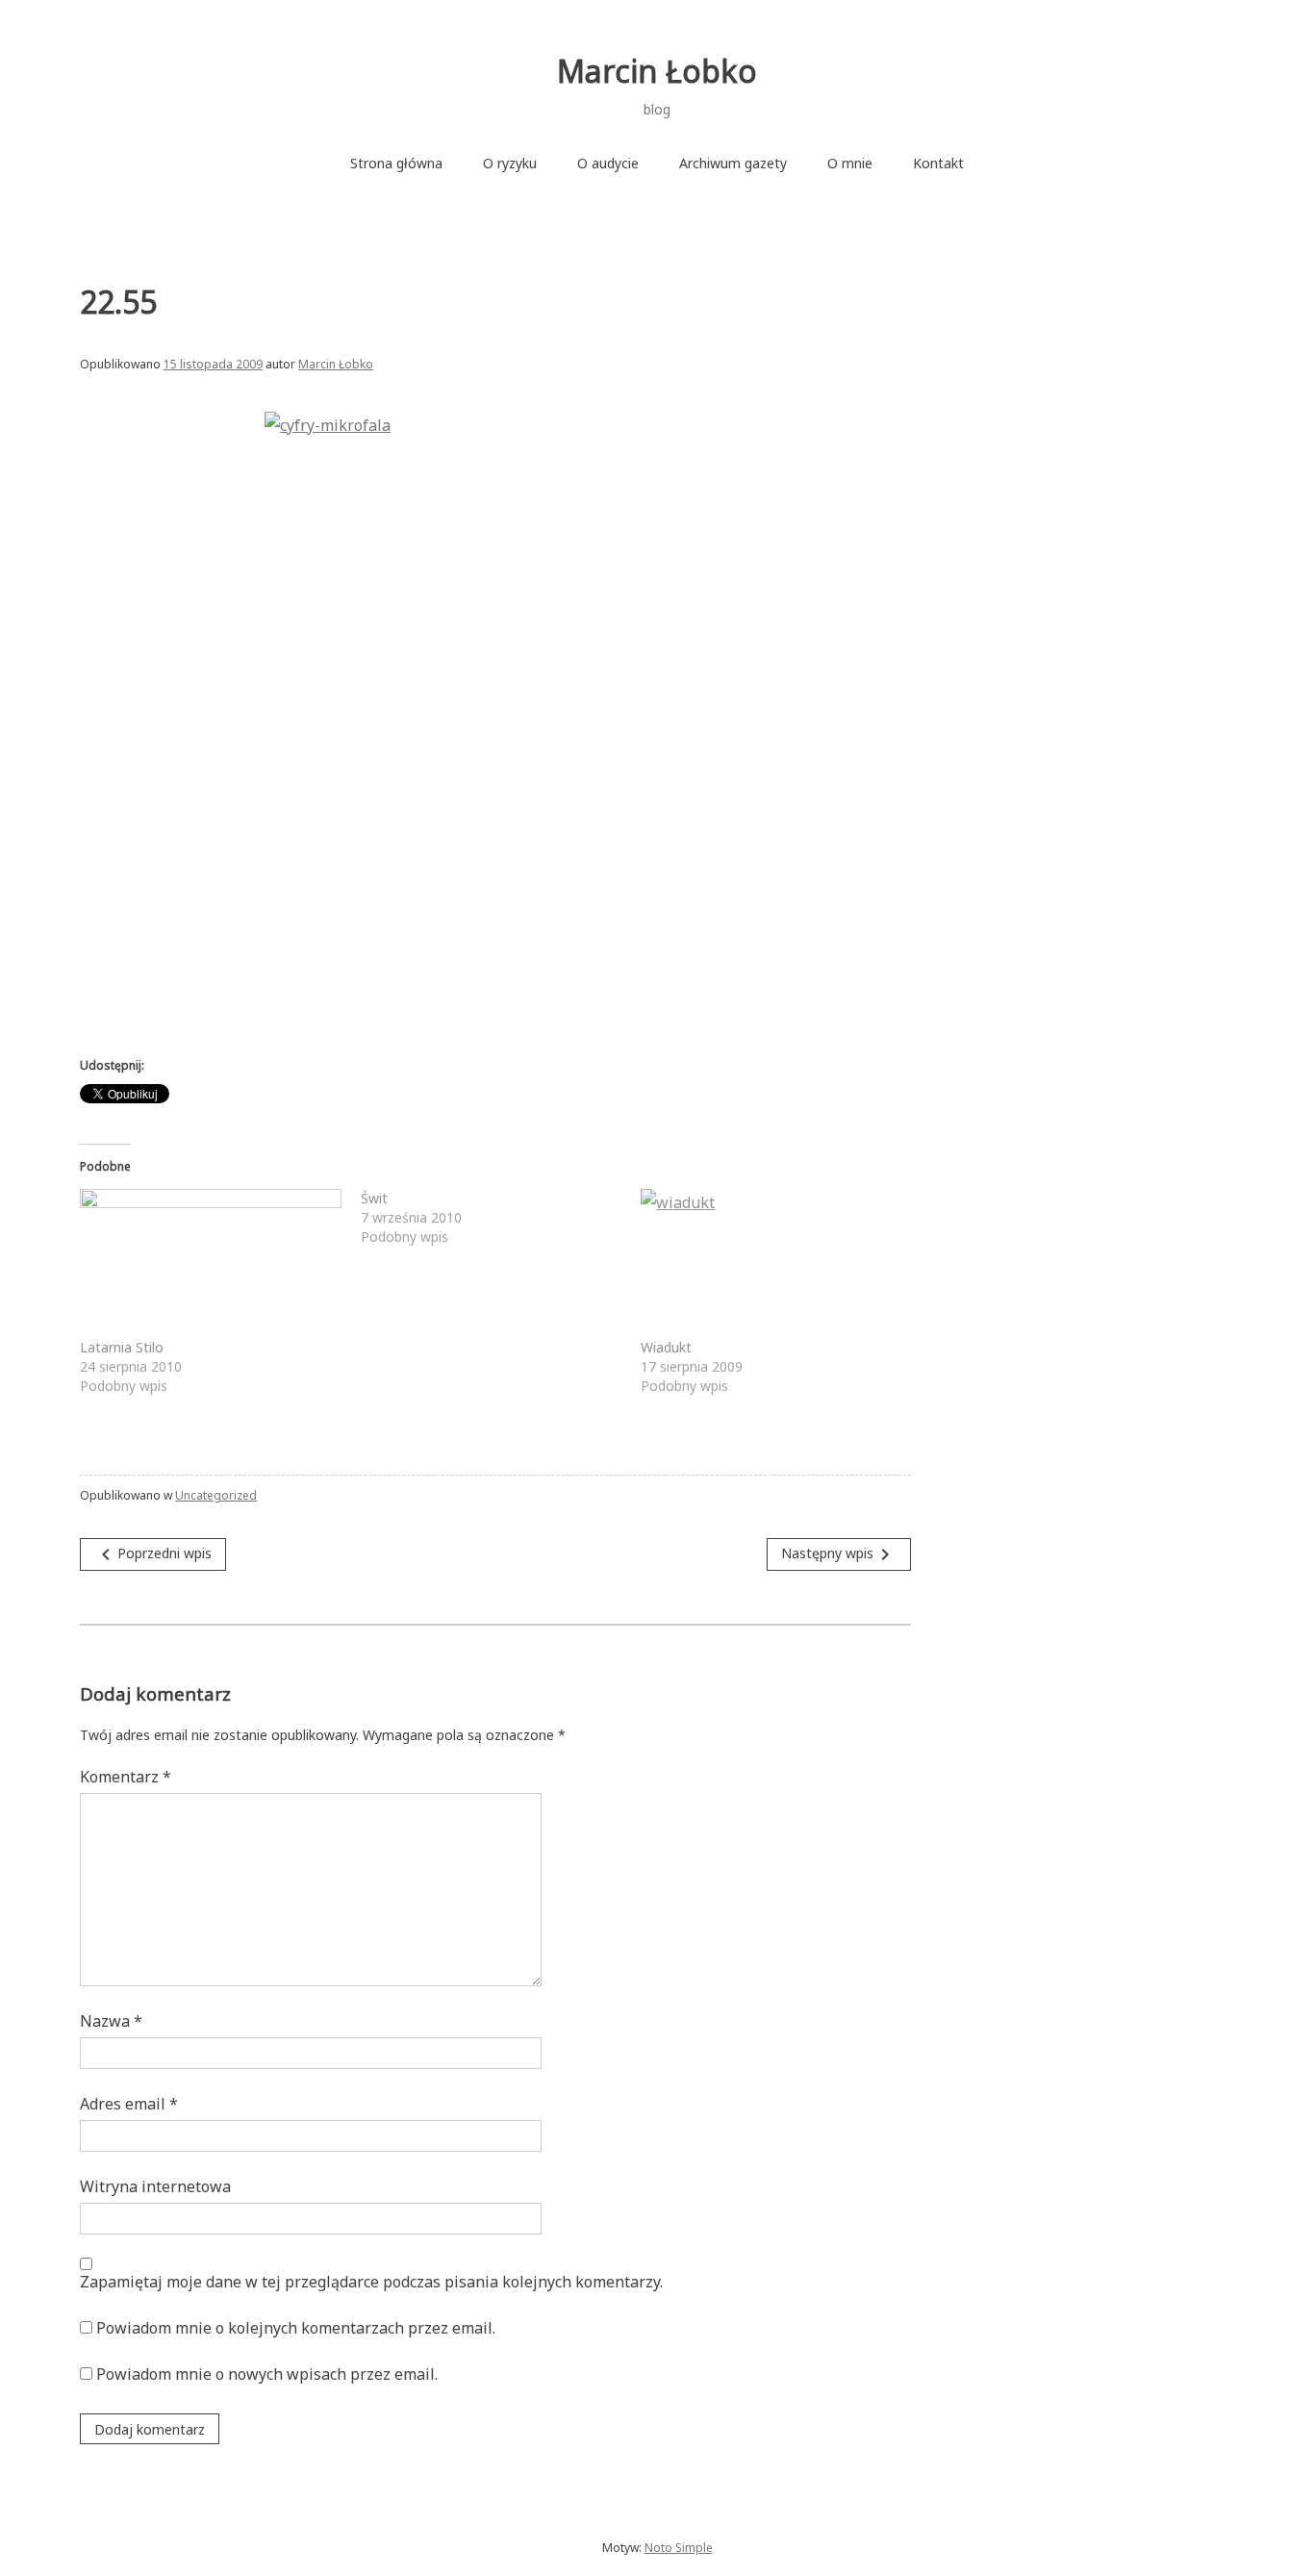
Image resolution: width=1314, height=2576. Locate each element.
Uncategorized (216, 1495)
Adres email (129, 2104)
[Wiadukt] (771, 1263)
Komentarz (126, 1777)
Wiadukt (666, 1347)
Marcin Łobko (657, 71)
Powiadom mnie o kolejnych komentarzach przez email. (296, 2328)
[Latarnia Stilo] (211, 1263)
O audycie (608, 163)
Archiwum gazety (733, 163)
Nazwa (111, 2021)
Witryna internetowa (155, 2186)
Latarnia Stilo (122, 1347)
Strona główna (396, 163)
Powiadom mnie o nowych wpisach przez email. (267, 2374)
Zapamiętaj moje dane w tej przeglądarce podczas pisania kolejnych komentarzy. (371, 2282)
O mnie (850, 163)
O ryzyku (510, 163)
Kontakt (938, 163)
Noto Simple (679, 2548)
